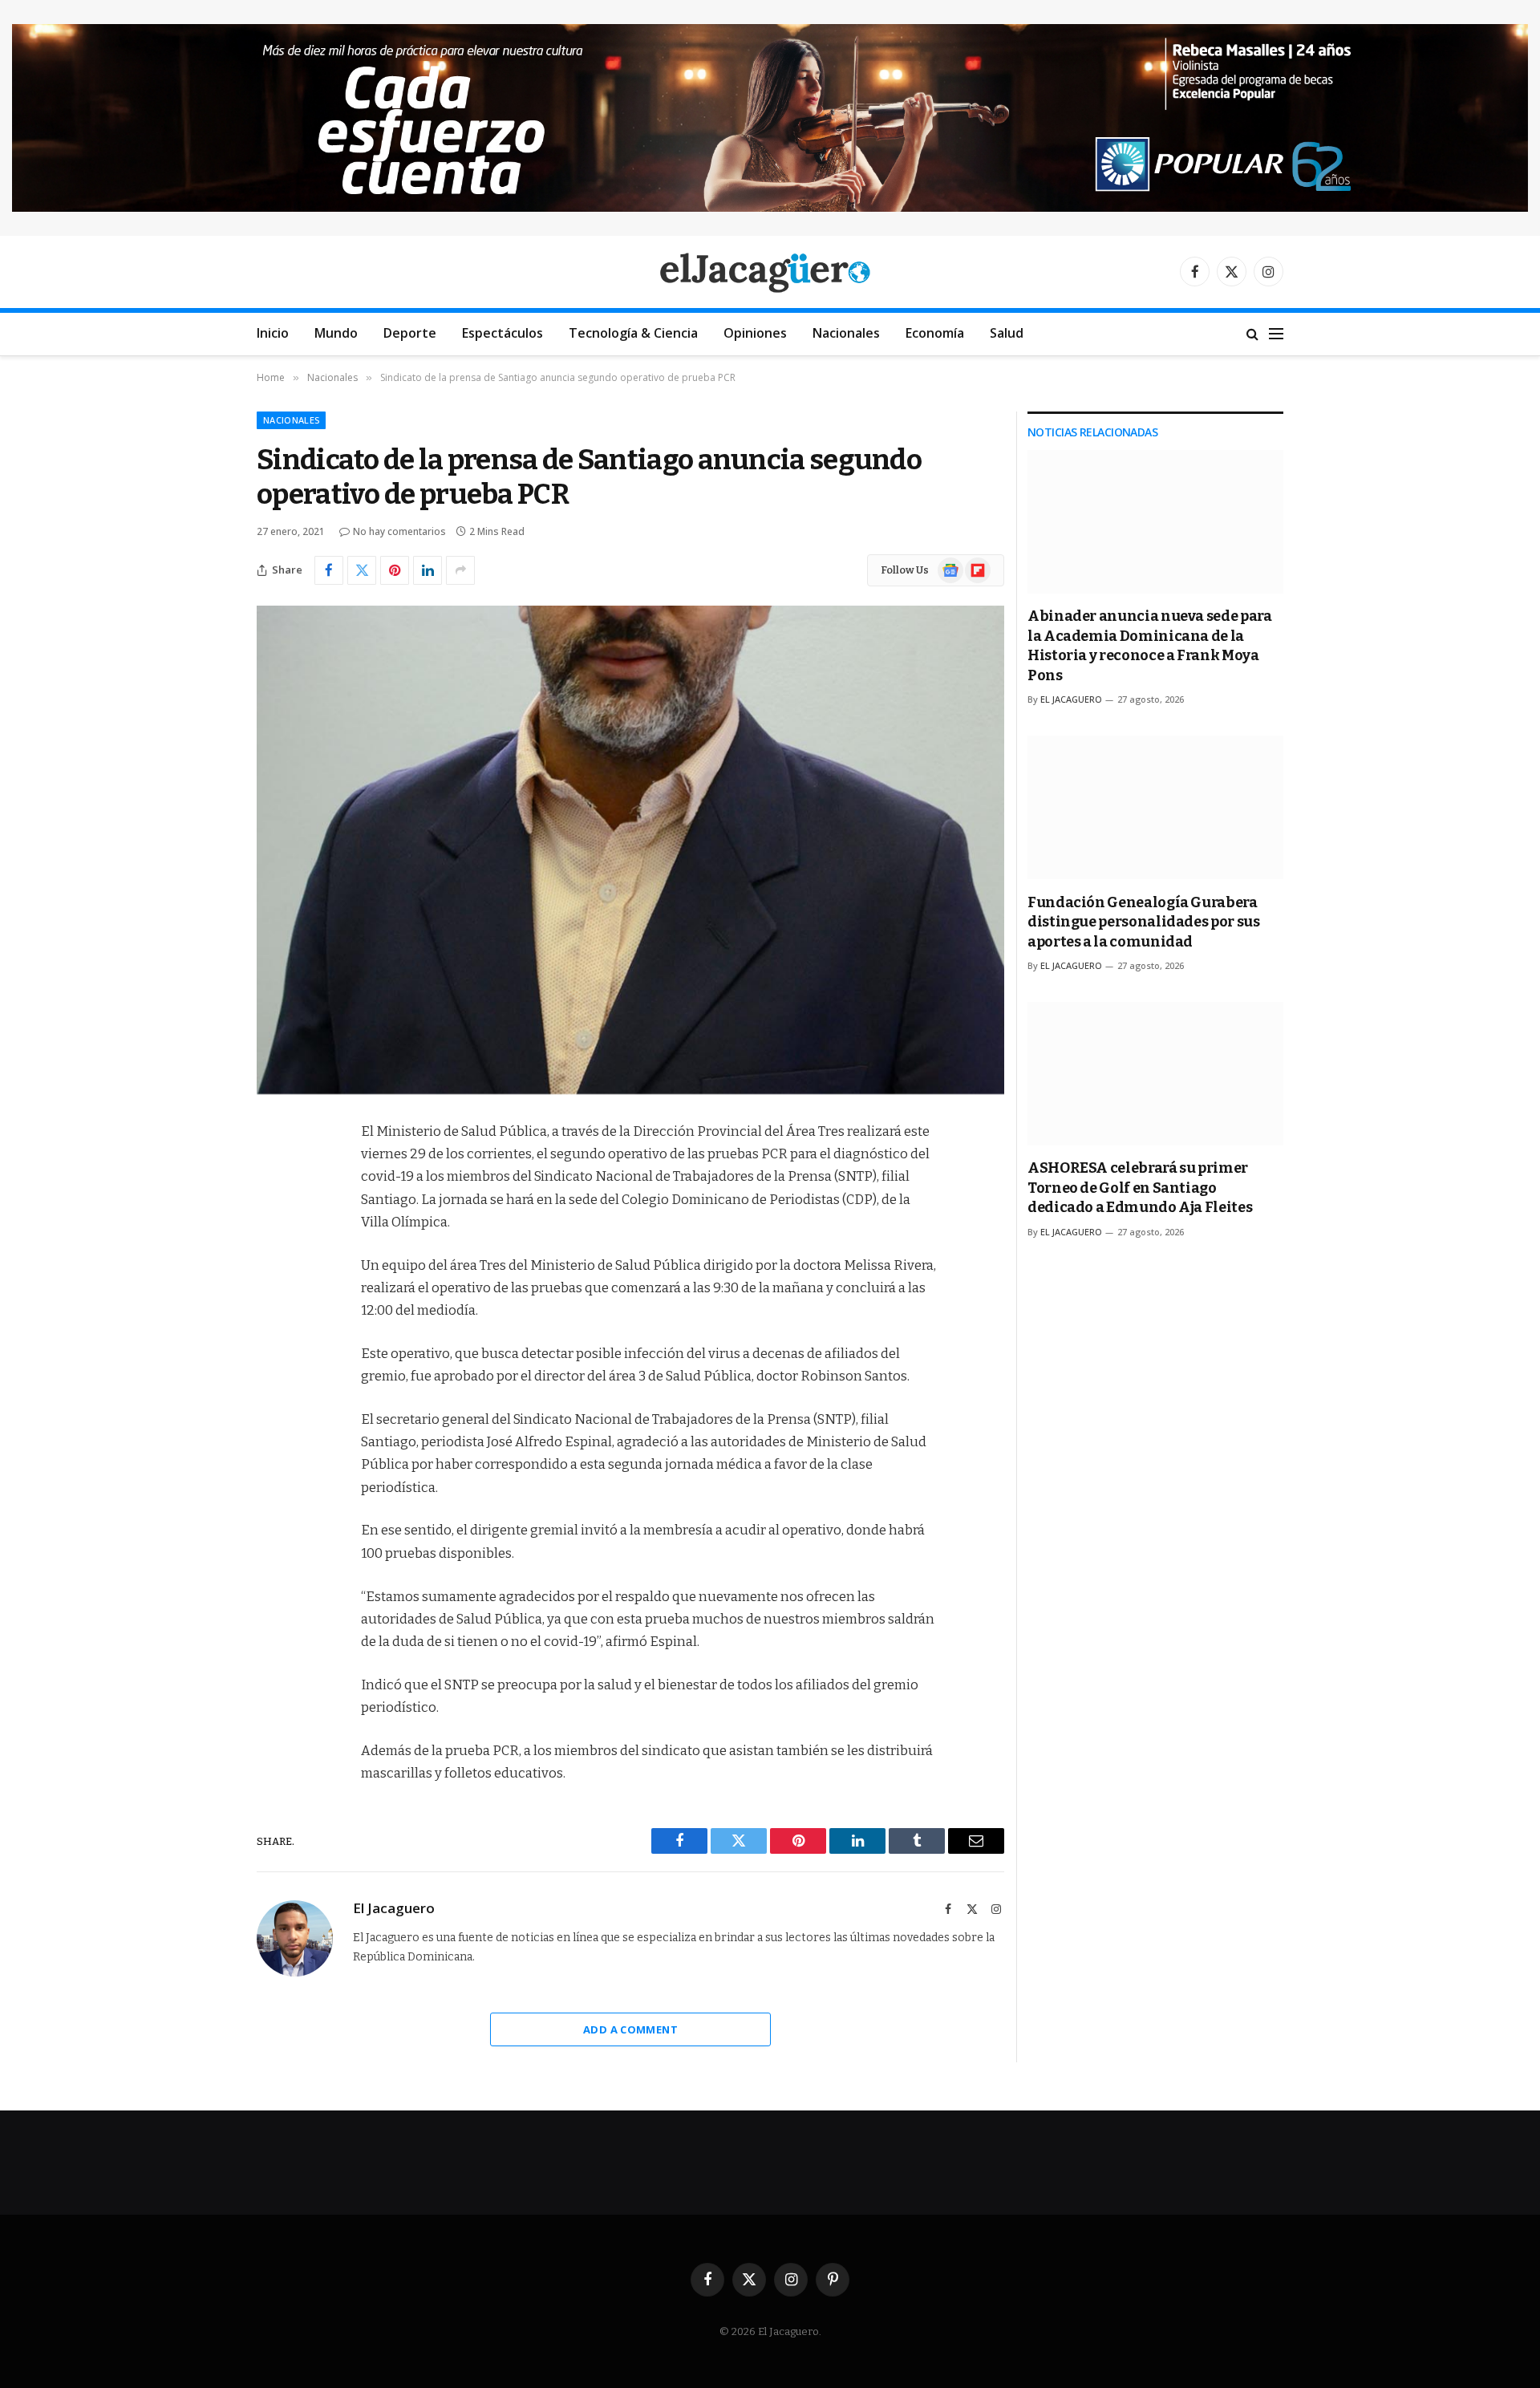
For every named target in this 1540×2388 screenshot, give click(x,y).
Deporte (410, 333)
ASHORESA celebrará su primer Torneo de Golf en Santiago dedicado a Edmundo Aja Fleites (1140, 1188)
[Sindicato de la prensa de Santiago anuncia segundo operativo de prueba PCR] (630, 850)
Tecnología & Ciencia (633, 333)
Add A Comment (630, 2029)
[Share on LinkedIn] (428, 570)
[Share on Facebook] (329, 570)
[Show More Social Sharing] (460, 570)
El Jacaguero (394, 1908)
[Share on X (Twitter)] (362, 570)
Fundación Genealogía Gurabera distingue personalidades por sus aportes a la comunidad (1143, 922)
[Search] (1252, 334)
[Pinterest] (273, 1295)
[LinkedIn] (273, 1255)
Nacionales (846, 333)
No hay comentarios (399, 531)
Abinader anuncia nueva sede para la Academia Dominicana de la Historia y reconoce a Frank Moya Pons (1149, 645)
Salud (1007, 333)
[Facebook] (273, 1173)
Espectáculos (503, 333)
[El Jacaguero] (770, 272)
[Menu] (1276, 334)
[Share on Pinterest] (395, 570)
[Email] (273, 1336)
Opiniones (755, 333)
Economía (935, 333)
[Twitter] (273, 1214)
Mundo (336, 333)
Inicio (273, 333)
